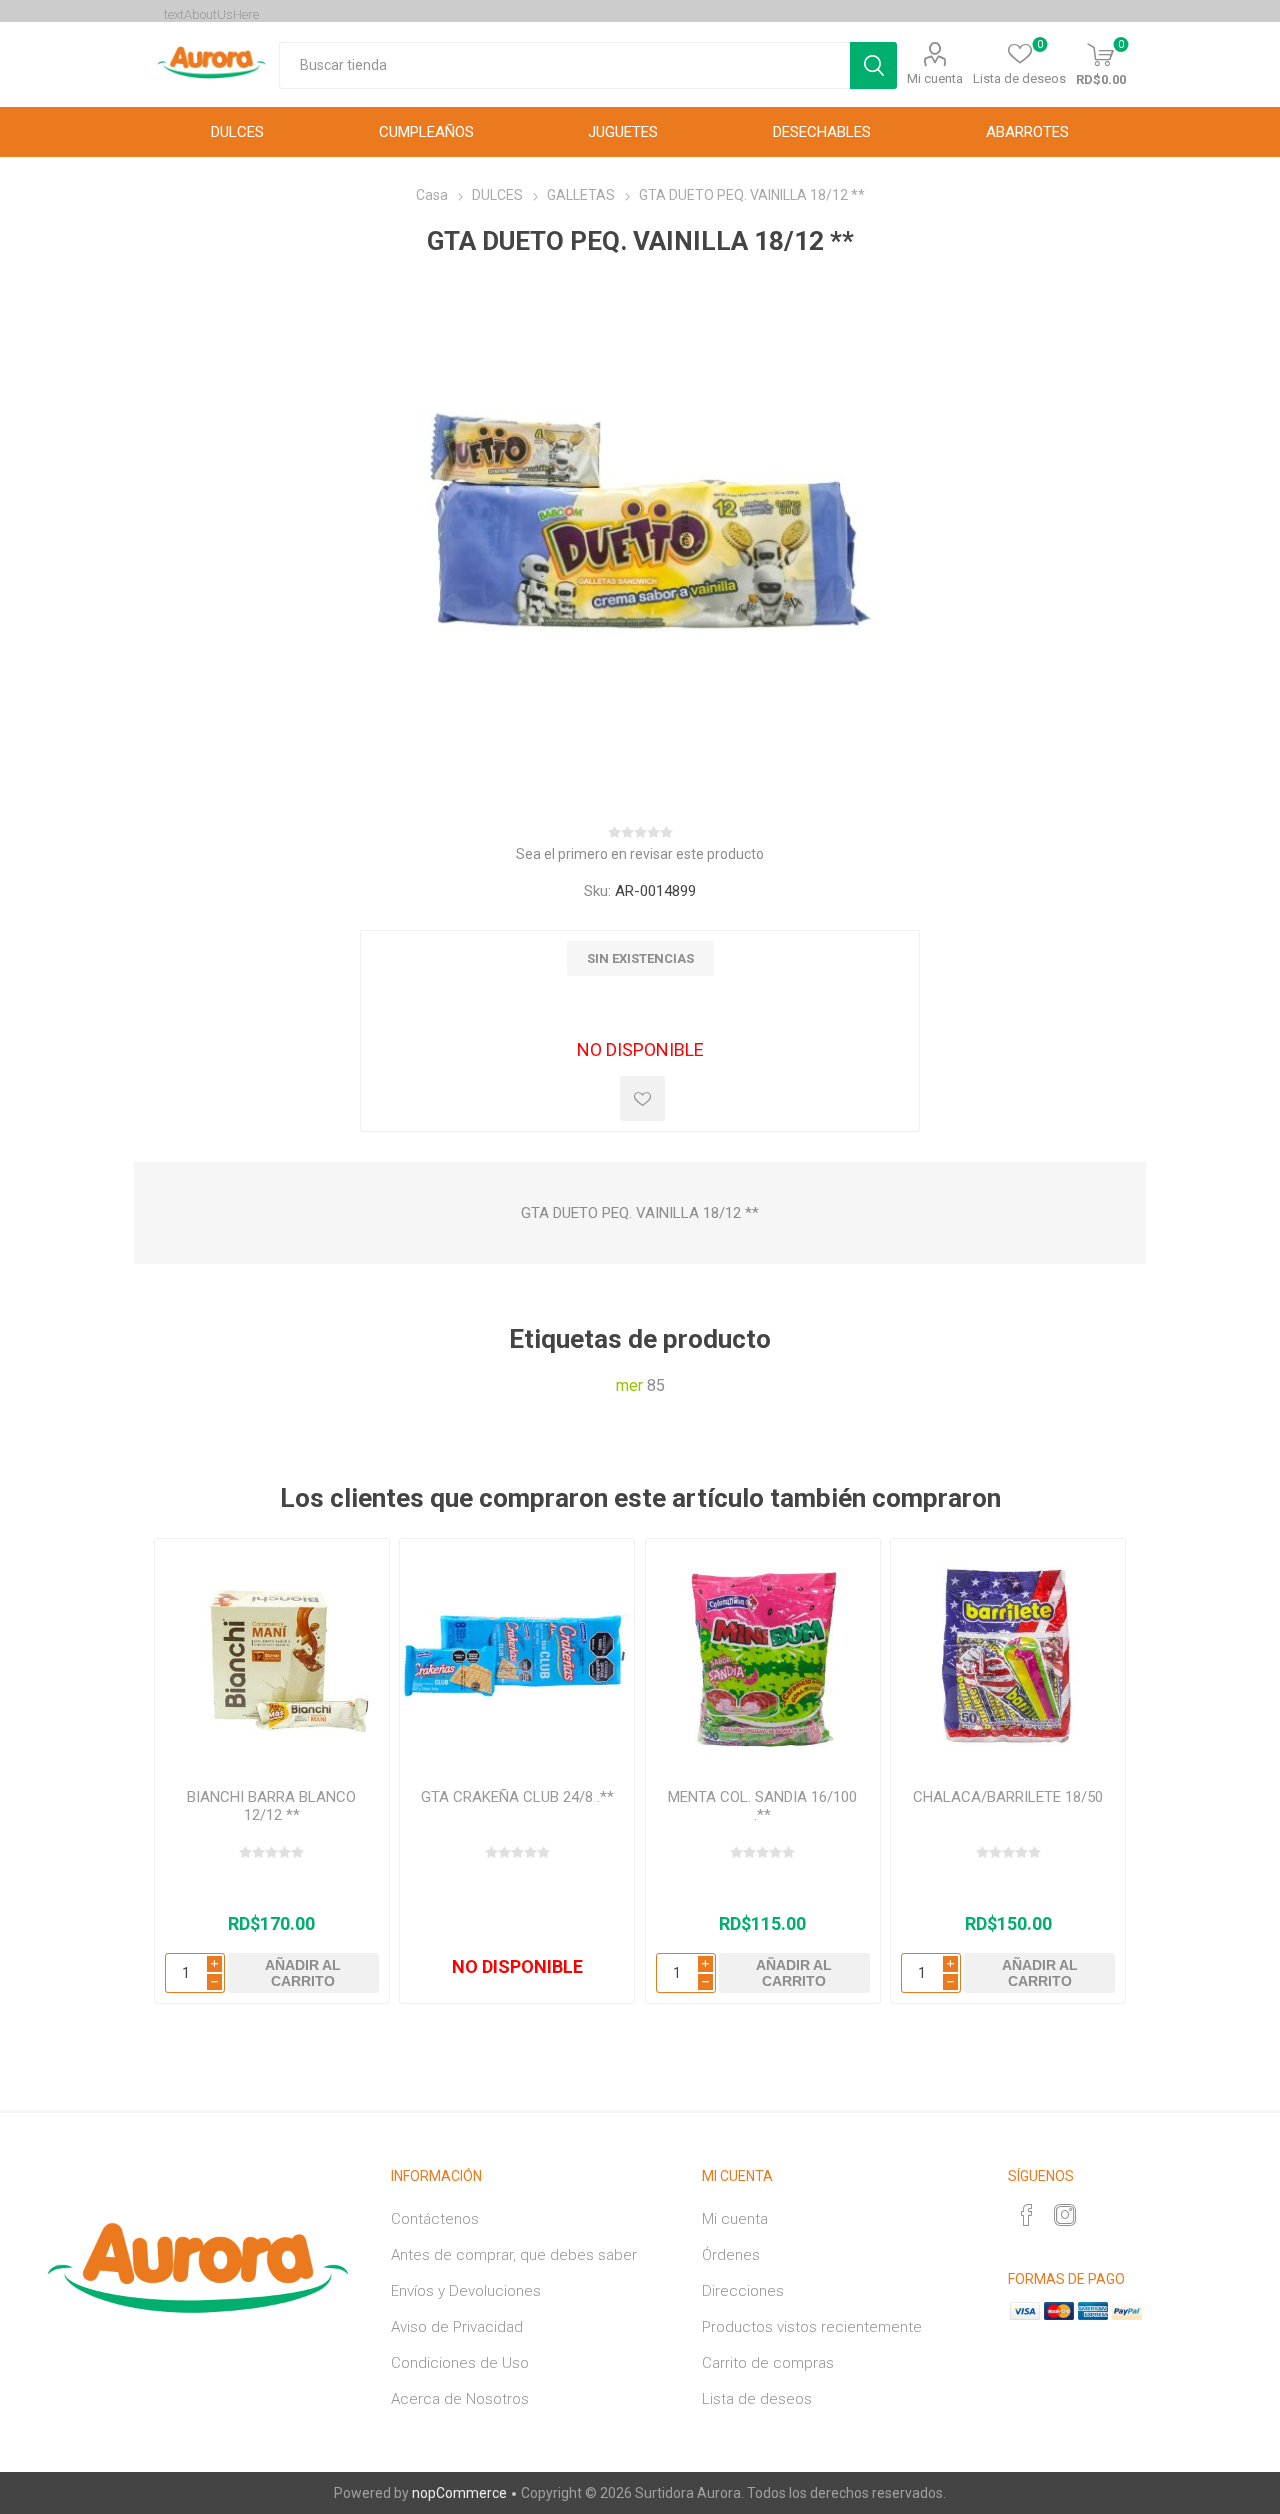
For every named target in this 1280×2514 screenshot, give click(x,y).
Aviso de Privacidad (457, 2327)
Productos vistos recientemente (812, 2327)
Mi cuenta (935, 78)
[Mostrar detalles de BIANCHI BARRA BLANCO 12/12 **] (272, 1656)
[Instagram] (1065, 2215)
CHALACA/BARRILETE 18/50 (1008, 1797)
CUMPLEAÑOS (426, 132)
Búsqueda (873, 65)
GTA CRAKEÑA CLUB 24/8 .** (517, 1797)
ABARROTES (1027, 132)
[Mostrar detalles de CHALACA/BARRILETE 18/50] (1008, 1656)
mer (629, 1385)
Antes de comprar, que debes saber (514, 2255)
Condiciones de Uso (460, 2363)
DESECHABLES (822, 132)
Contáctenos (435, 2219)
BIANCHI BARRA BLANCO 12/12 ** (271, 1806)
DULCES (237, 132)
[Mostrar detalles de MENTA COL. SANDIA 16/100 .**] (763, 1656)
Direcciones (743, 2291)
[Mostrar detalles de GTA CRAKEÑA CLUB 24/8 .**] (517, 1656)
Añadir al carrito (303, 1973)
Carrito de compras (768, 2363)
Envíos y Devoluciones (466, 2291)
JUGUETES (623, 132)
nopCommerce (459, 2493)
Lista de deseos (757, 2399)
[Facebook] (1027, 2215)
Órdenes (731, 2255)
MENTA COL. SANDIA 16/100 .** (762, 1806)
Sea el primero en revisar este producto (640, 854)
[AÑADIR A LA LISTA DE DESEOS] (642, 1098)
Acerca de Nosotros (460, 2399)
